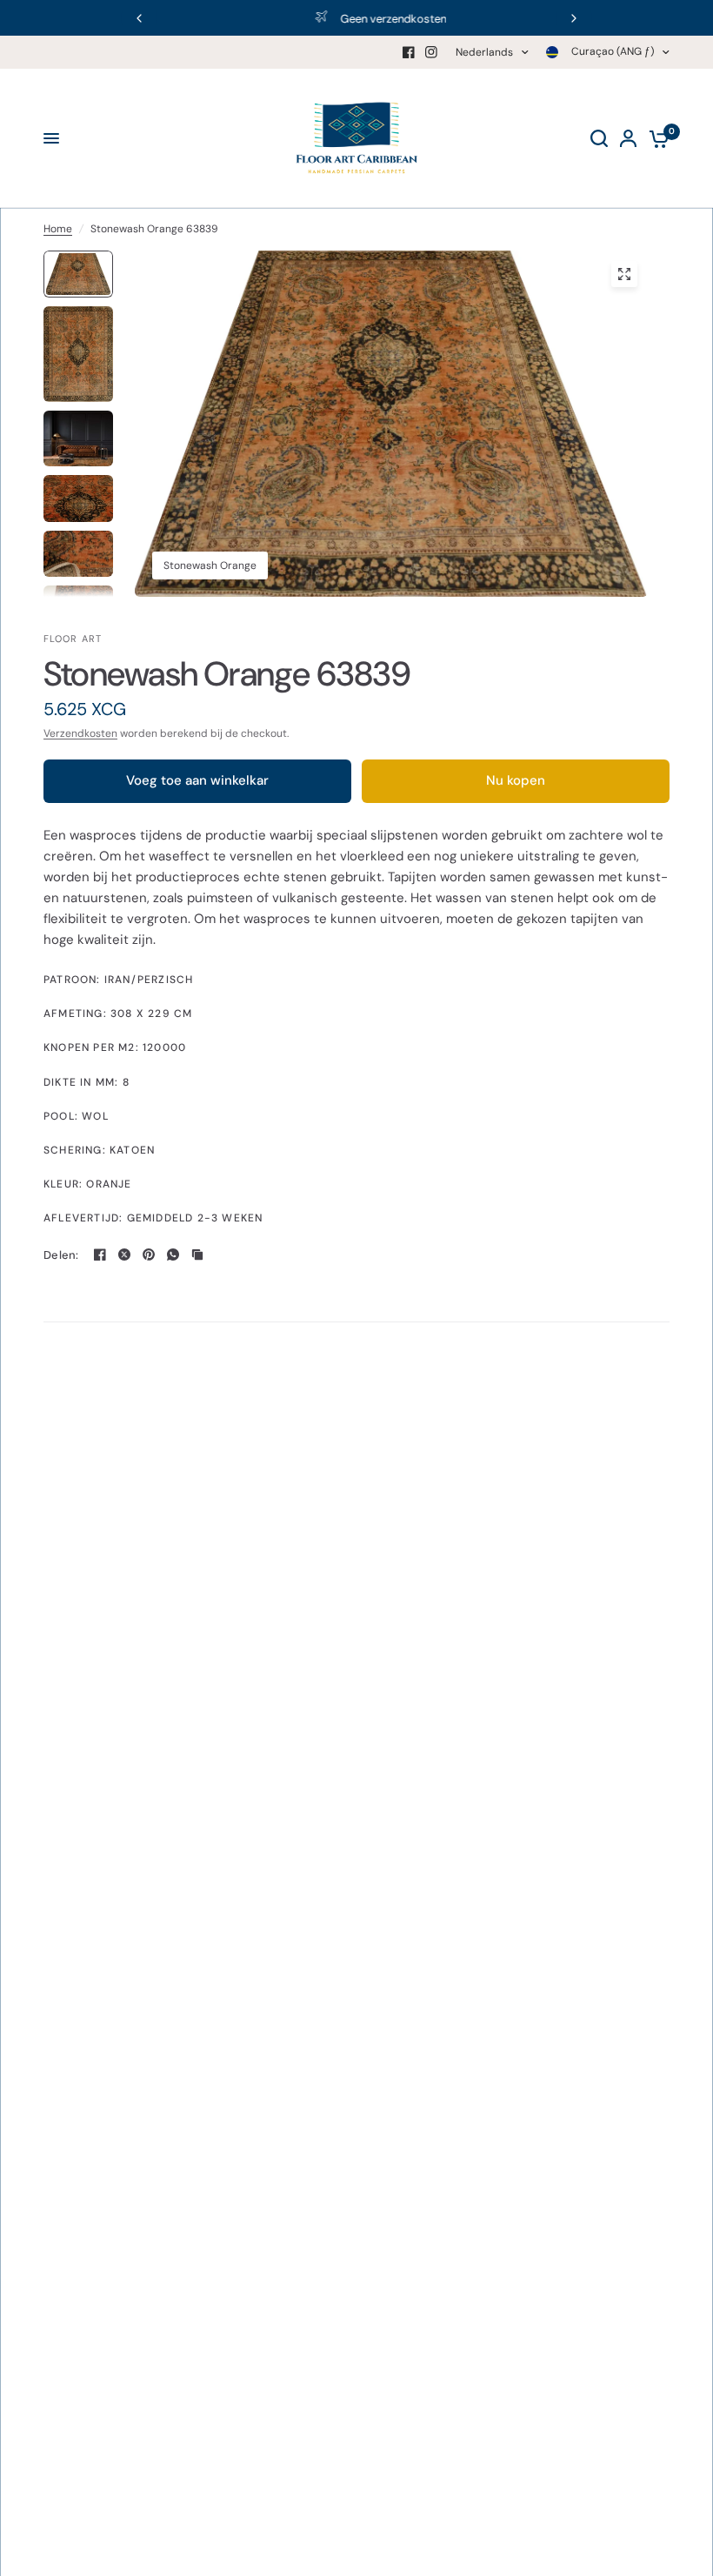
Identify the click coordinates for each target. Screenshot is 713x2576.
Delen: (61, 1255)
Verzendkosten (80, 733)
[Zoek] (599, 138)
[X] (124, 1255)
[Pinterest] (149, 1255)
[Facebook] (409, 52)
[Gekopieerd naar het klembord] (197, 1255)
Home (58, 229)
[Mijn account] (628, 138)
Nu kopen (516, 780)
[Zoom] (624, 274)
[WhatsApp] (173, 1255)
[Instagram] (431, 52)
